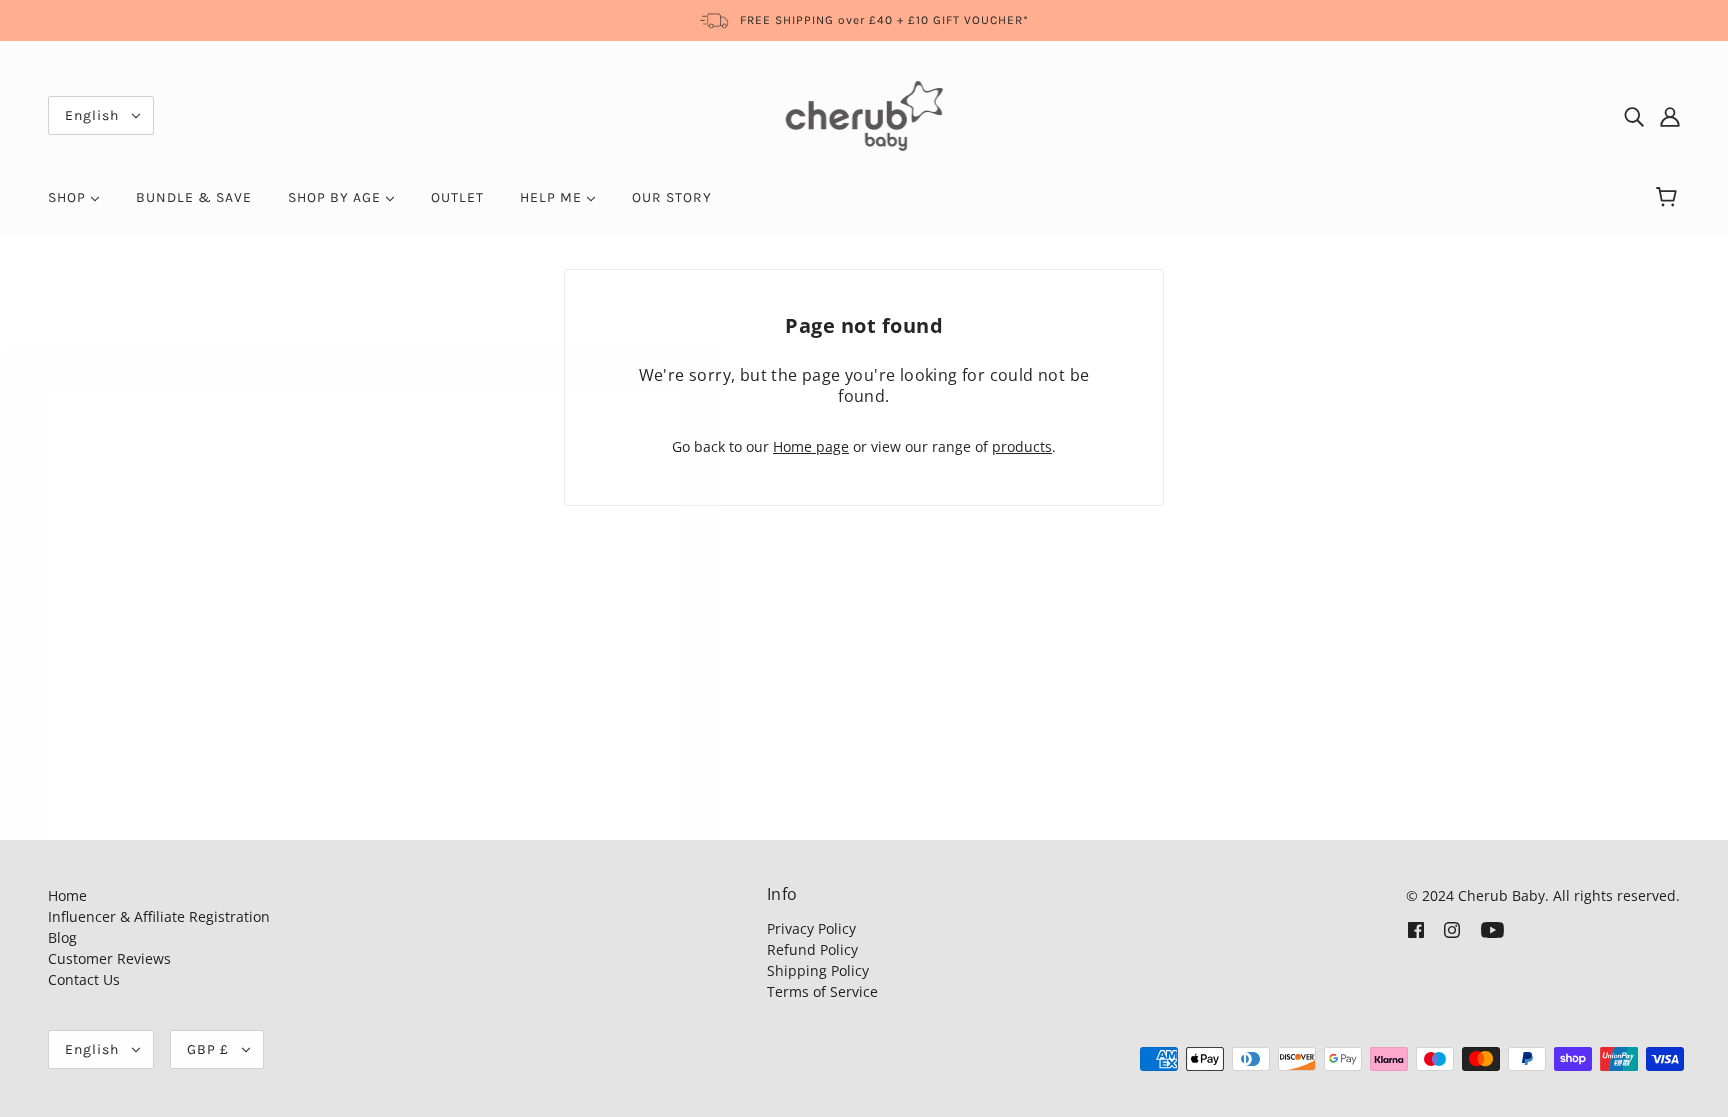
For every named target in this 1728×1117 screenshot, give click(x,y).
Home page (811, 446)
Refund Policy (812, 949)
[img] (1634, 116)
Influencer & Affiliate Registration (159, 916)
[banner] (864, 114)
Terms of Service (822, 991)
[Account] (1670, 116)
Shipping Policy (818, 970)
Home (67, 895)
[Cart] (1669, 198)
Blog (62, 937)
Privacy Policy (811, 928)
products (1022, 446)
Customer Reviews (109, 958)
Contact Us (84, 979)
